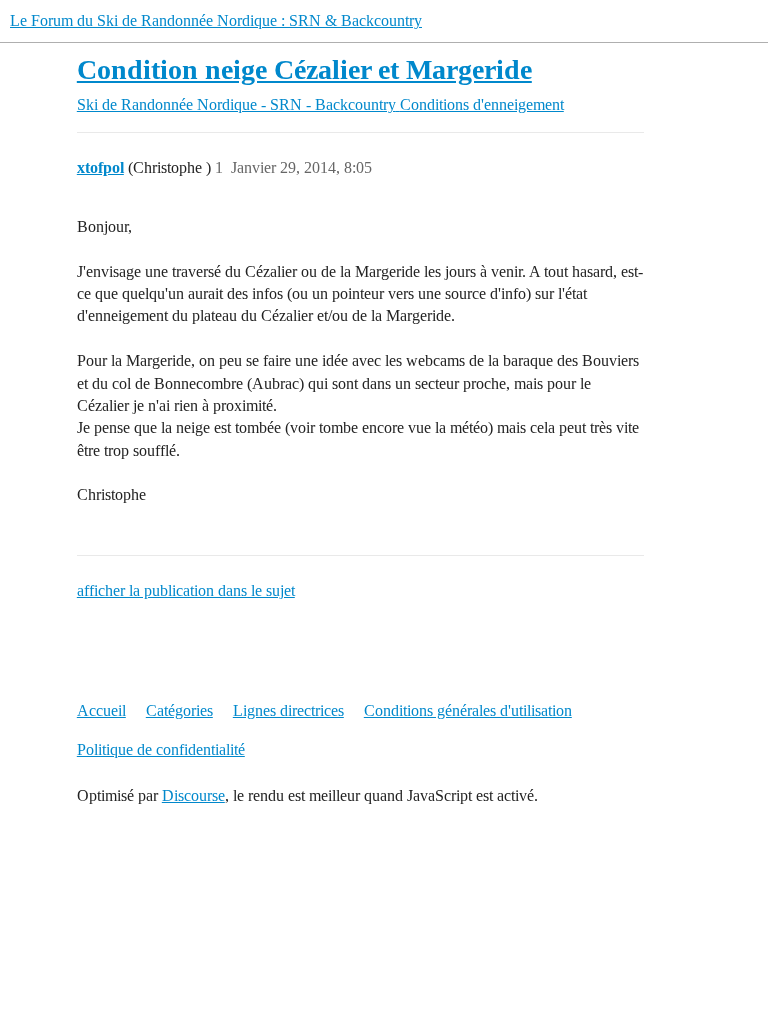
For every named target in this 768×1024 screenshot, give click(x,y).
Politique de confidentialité (161, 749)
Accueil (101, 710)
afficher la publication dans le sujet (186, 590)
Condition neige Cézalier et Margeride (304, 69)
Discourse (193, 795)
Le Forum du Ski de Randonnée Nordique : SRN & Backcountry (216, 20)
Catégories (179, 710)
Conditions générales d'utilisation (468, 710)
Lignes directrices (288, 710)
